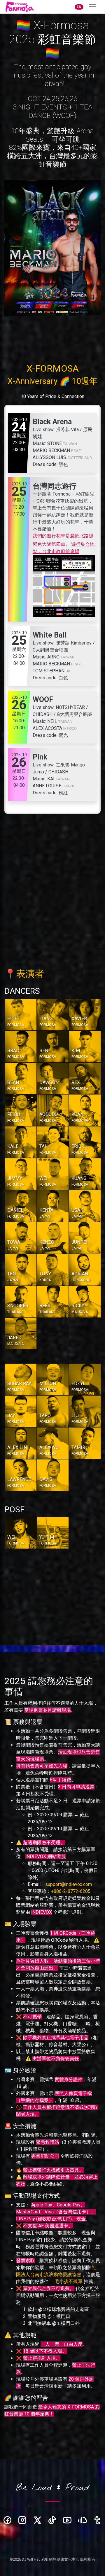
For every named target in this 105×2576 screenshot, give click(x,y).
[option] (52, 248)
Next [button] (98, 268)
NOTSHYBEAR (70, 707)
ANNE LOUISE (47, 786)
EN (79, 7)
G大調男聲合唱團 (50, 650)
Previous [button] (7, 268)
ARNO (53, 657)
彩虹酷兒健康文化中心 (60, 2559)
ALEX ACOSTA (47, 728)
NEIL (52, 721)
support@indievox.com (69, 1884)
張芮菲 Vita (67, 430)
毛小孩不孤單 (69, 2281)
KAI (51, 779)
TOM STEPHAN (49, 671)
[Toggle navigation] (92, 7)
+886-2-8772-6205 (71, 1891)
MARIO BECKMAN (51, 450)
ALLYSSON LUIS (49, 457)
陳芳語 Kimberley (74, 643)
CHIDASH (43, 714)
